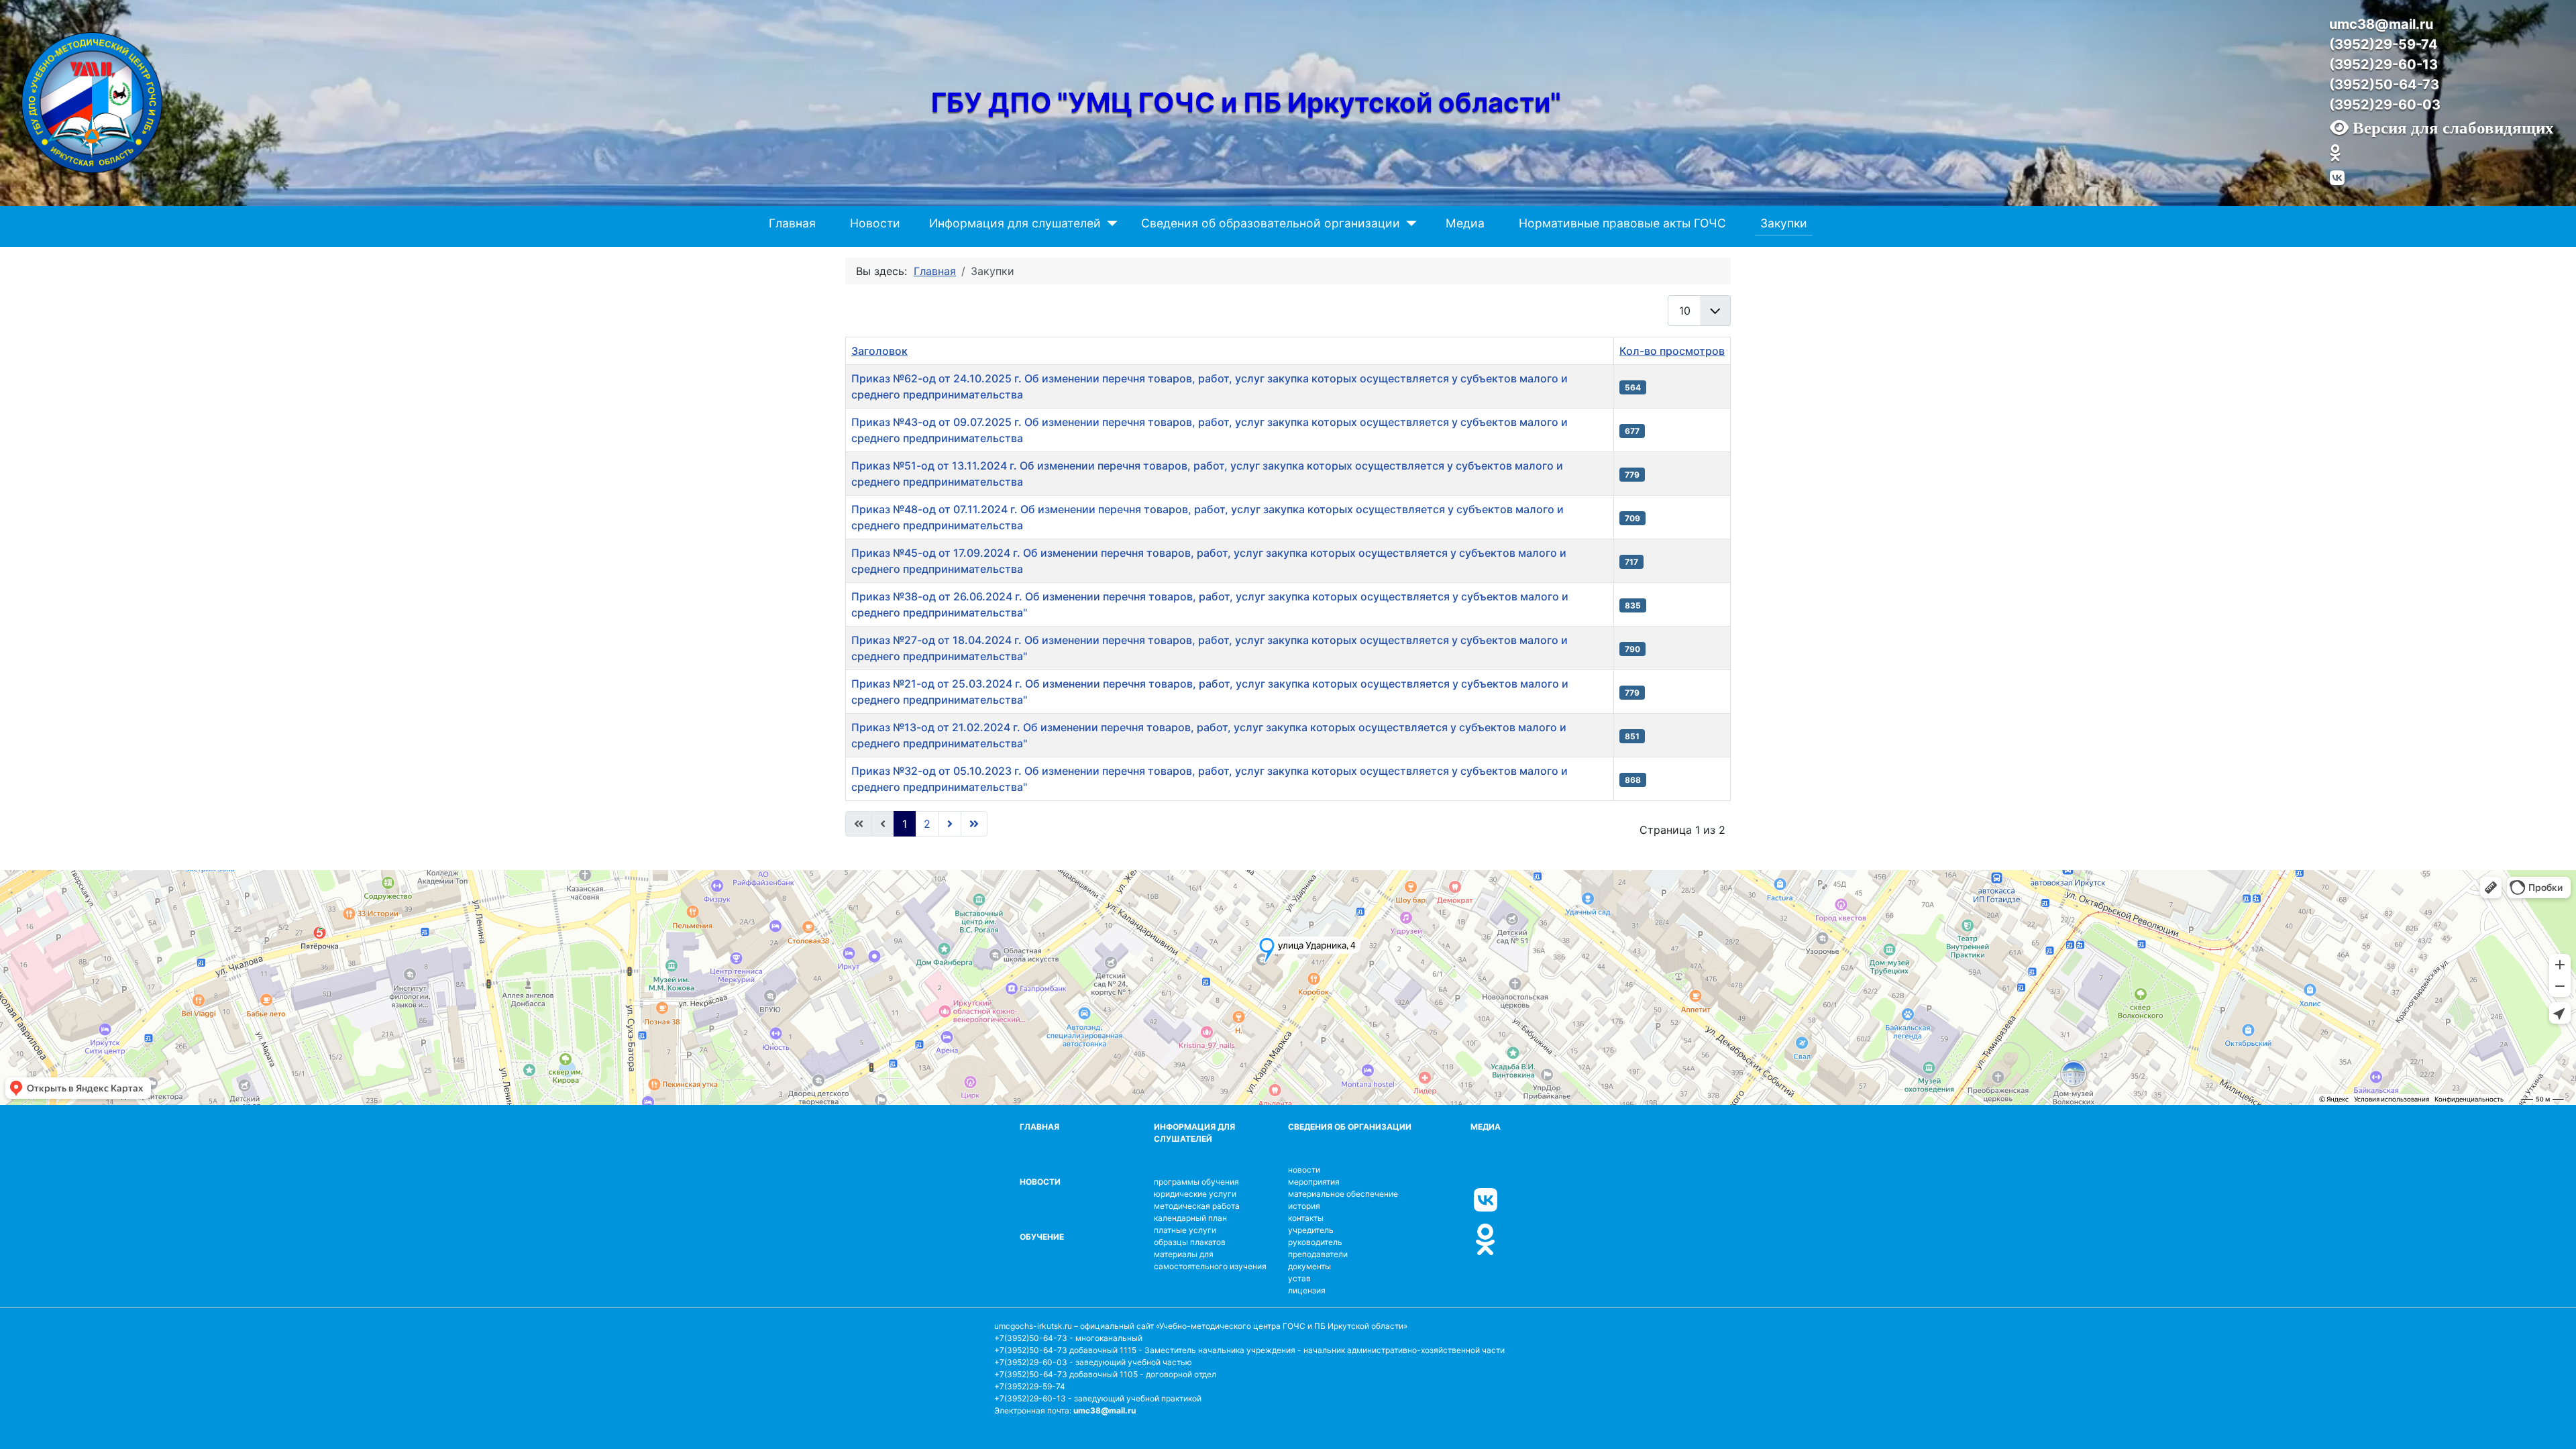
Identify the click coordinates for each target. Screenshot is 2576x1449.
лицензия (1307, 1290)
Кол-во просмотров (1672, 351)
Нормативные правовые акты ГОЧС (1622, 223)
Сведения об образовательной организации (1271, 223)
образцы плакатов (1190, 1242)
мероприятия (1314, 1182)
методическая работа (1197, 1206)
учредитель (1311, 1230)
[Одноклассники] (2335, 154)
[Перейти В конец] (974, 824)
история (1304, 1206)
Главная (792, 223)
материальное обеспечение (1343, 1194)
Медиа (1465, 223)
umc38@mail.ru (2381, 24)
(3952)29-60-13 (2383, 64)
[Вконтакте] (2337, 178)
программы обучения (1196, 1182)
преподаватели (1318, 1254)
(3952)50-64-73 (2384, 85)
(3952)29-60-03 (2385, 105)
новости (1304, 1170)
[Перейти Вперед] (950, 824)
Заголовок (879, 351)
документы (1309, 1266)
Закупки (1784, 223)
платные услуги (1185, 1230)
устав (1299, 1278)
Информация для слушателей (1015, 223)
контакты (1306, 1218)
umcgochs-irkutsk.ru (1033, 1326)
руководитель (1315, 1242)
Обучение (1042, 1237)
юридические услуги (1195, 1194)
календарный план (1190, 1218)
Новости (875, 223)
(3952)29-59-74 (2383, 44)
